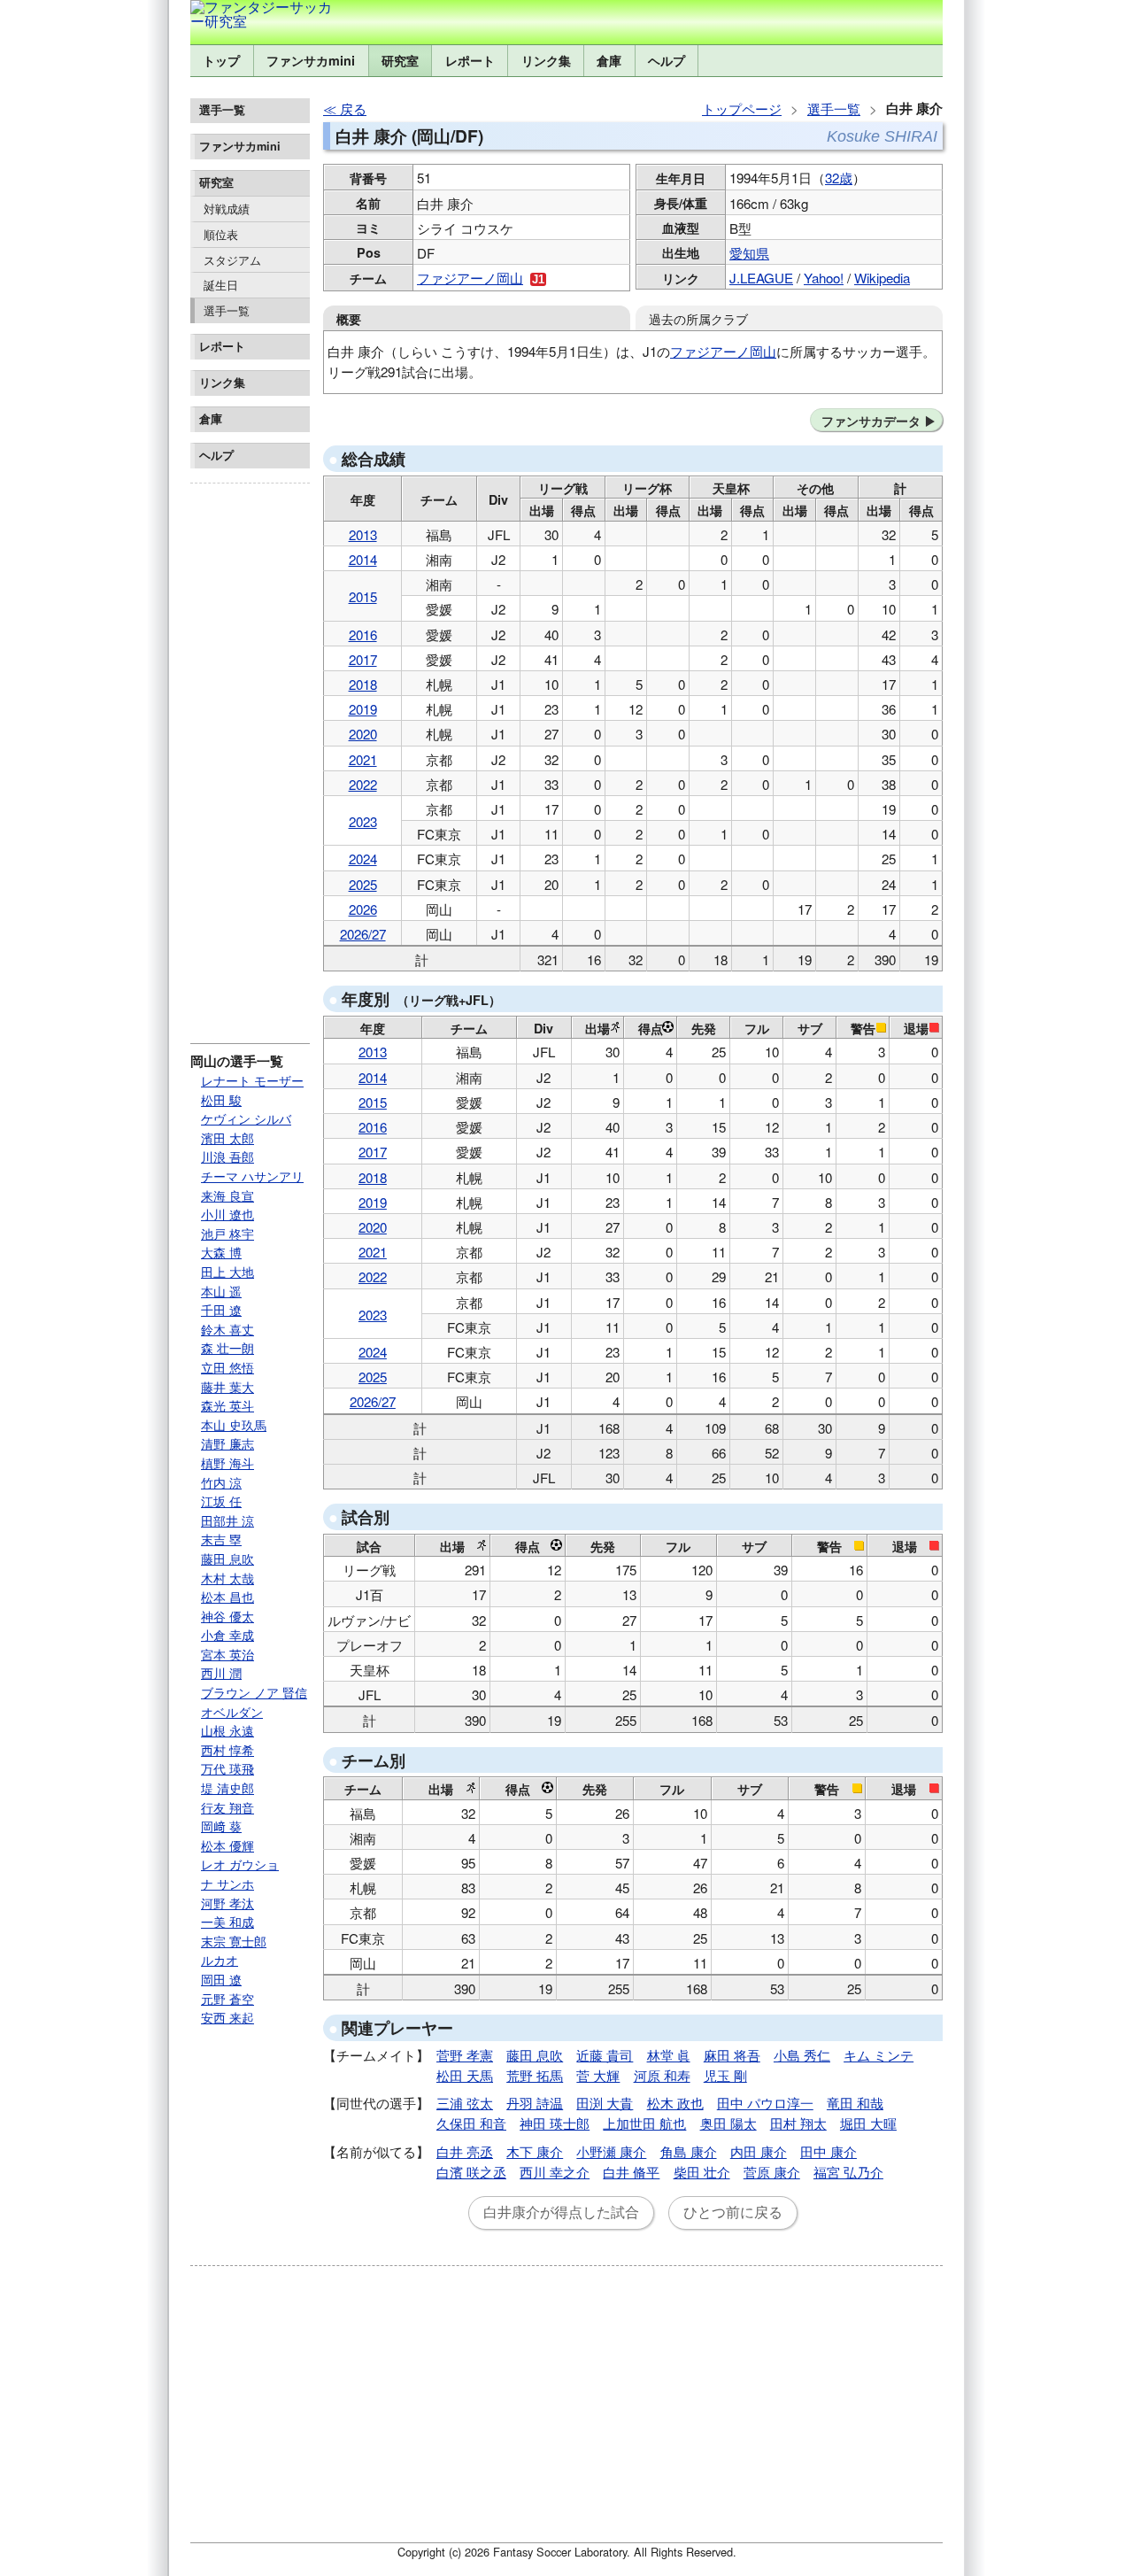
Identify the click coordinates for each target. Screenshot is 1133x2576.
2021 (363, 759)
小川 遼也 (227, 1214)
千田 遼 (221, 1310)
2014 (363, 559)
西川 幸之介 (555, 2172)
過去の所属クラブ (698, 318)
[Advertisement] (250, 756)
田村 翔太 (798, 2123)
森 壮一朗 (227, 1348)
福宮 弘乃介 (848, 2172)
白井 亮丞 (465, 2151)
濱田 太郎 (227, 1138)
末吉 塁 (221, 1539)
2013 (363, 534)
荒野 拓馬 (535, 2075)
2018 (363, 684)
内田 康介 (759, 2151)
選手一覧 (227, 310)
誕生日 (221, 285)
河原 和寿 (662, 2075)
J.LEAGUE (761, 278)
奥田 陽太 (728, 2123)
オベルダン (232, 1712)
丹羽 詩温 (535, 2103)
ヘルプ (667, 60)
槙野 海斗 (227, 1463)
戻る (353, 108)
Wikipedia (882, 278)
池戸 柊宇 (227, 1234)
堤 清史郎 (227, 1788)
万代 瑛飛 (227, 1768)
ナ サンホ (227, 1884)
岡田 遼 (221, 1979)
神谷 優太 (227, 1616)
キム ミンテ (879, 2055)
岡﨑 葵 (221, 1826)
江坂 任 (221, 1501)
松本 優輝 (227, 1845)
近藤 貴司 (605, 2055)
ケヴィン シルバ (246, 1118)
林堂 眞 (669, 2055)
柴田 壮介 (702, 2172)
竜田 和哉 (855, 2103)
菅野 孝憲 (465, 2055)
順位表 (221, 234)
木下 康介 (535, 2151)
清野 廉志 (227, 1443)
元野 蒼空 (227, 1999)
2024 (363, 859)
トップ (221, 60)
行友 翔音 (227, 1807)
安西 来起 (227, 2017)
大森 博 (221, 1252)
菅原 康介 (772, 2172)
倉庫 (609, 60)
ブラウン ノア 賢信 (254, 1692)
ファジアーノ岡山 (470, 278)
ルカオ (220, 1960)
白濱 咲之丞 (471, 2172)
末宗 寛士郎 (234, 1941)
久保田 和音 (471, 2123)
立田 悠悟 (227, 1367)
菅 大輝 (598, 2075)
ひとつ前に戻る (733, 2212)
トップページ (742, 108)
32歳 (839, 178)
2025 (363, 884)
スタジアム (232, 260)
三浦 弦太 (465, 2103)
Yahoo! (824, 278)
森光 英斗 (227, 1405)
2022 (363, 784)
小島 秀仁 (802, 2055)
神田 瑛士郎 (555, 2123)
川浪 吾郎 (227, 1156)
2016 (363, 634)
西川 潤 (221, 1673)
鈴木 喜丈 (227, 1329)
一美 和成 (227, 1922)
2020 (363, 734)
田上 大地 (227, 1272)
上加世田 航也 (644, 2123)
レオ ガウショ (240, 1864)
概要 (349, 319)
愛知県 (749, 253)
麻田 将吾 (732, 2055)
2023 (363, 821)
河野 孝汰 (227, 1903)
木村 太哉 (227, 1578)
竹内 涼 (221, 1482)
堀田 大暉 (868, 2123)
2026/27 (363, 934)
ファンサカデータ (871, 421)
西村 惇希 (227, 1750)
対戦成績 (227, 209)
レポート (470, 60)
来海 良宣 (227, 1195)
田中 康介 (829, 2151)
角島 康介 (689, 2151)
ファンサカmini (311, 60)
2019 (363, 709)
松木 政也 (675, 2103)
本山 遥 (221, 1291)
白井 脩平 (631, 2172)
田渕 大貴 (605, 2103)
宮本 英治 (227, 1654)
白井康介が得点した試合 (561, 2212)
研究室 (400, 60)
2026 (363, 909)
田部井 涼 (227, 1520)
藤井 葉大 (227, 1387)
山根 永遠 (227, 1730)
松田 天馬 (465, 2075)
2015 (363, 596)
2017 (363, 659)
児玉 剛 (725, 2075)
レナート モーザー (252, 1080)
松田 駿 (221, 1100)
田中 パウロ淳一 (765, 2103)
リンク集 (546, 60)
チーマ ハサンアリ (252, 1176)
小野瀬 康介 (611, 2151)
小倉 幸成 (227, 1635)
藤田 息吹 (227, 1559)
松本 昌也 (227, 1597)
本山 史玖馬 (234, 1425)
